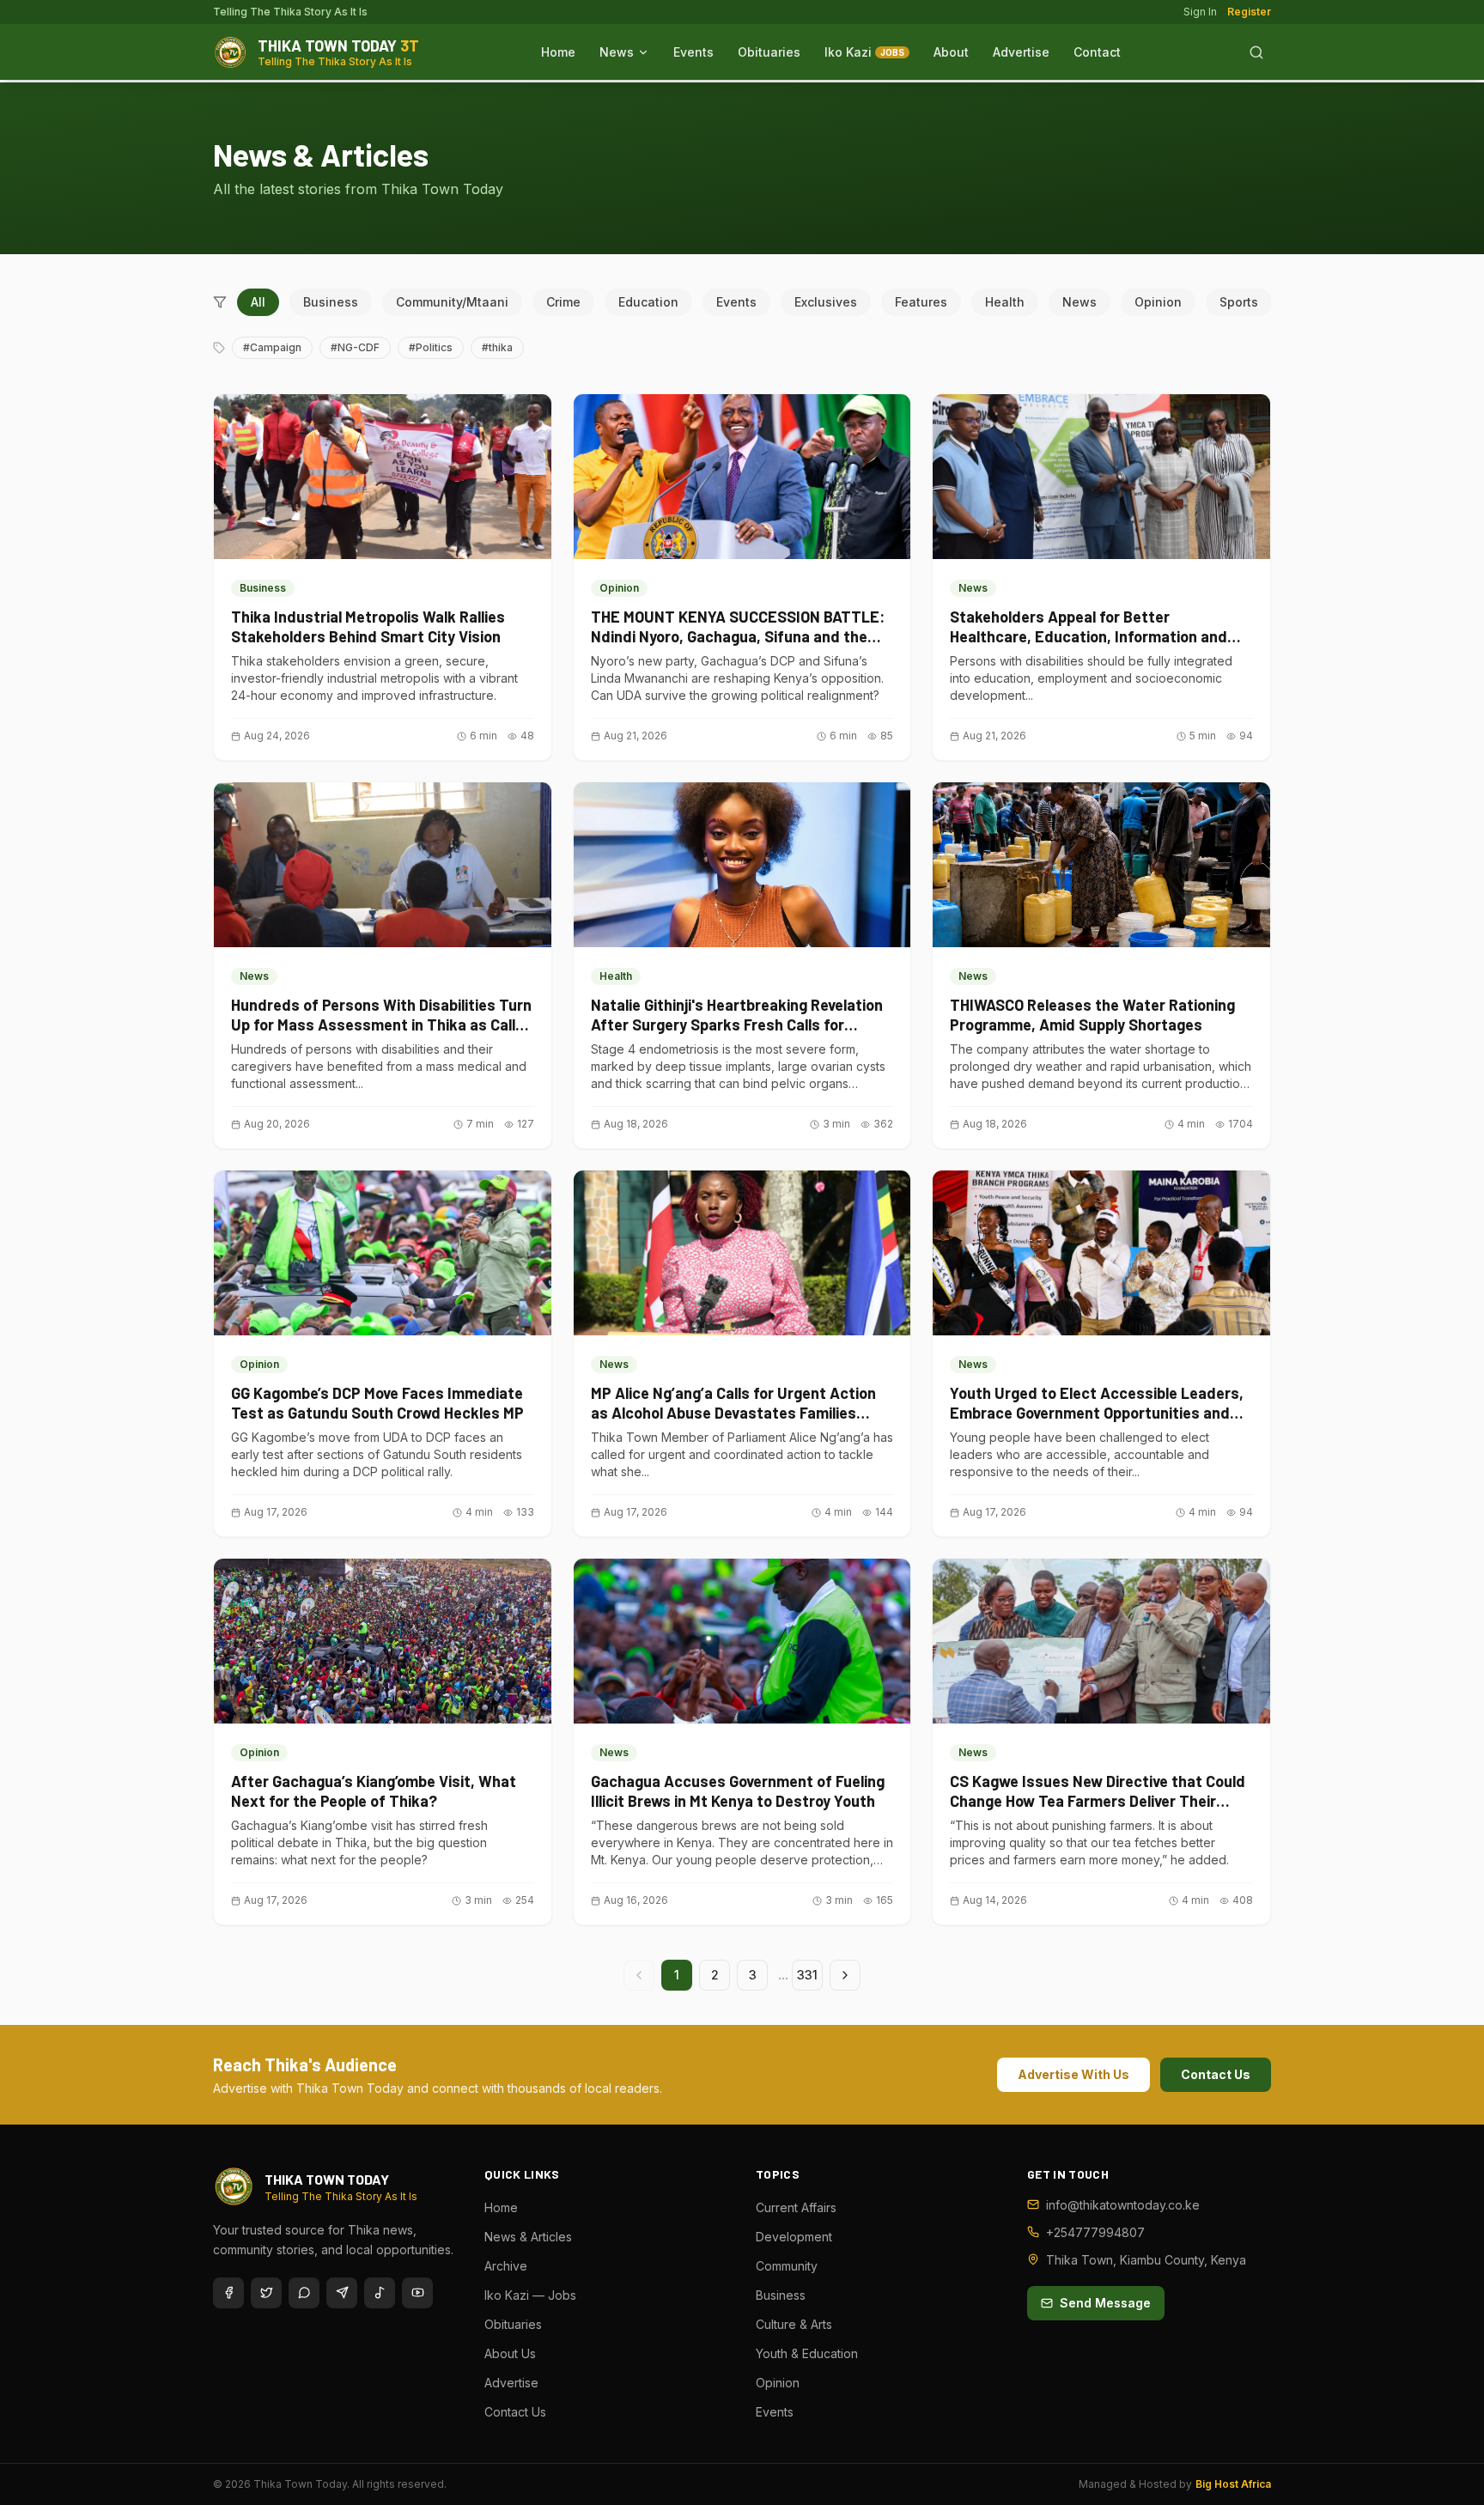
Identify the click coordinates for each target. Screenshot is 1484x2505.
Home (558, 52)
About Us (510, 2353)
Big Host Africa (1233, 2484)
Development (794, 2237)
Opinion (1158, 302)
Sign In (1200, 12)
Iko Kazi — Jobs (530, 2295)
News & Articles (528, 2237)
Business (331, 302)
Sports (1239, 302)
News (617, 52)
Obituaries (769, 52)
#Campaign (272, 347)
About (951, 52)
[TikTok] (380, 2293)
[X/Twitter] (266, 2293)
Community (787, 2266)
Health (1005, 302)
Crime (563, 302)
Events (693, 52)
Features (921, 302)
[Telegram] (342, 2293)
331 (807, 1975)
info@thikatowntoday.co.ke (1123, 2205)
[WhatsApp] (304, 2293)
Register (1249, 12)
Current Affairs (796, 2207)
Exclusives (826, 302)
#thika (497, 347)
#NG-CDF (355, 347)
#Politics (431, 347)
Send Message (1105, 2303)
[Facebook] (228, 2293)
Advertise (1021, 52)
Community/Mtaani (452, 302)
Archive (506, 2266)
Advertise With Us (1073, 2074)
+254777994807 (1095, 2232)
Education (648, 302)
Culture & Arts (794, 2324)
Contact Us (1216, 2074)
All (258, 302)
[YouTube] (417, 2293)
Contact (1097, 52)
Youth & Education (807, 2353)
